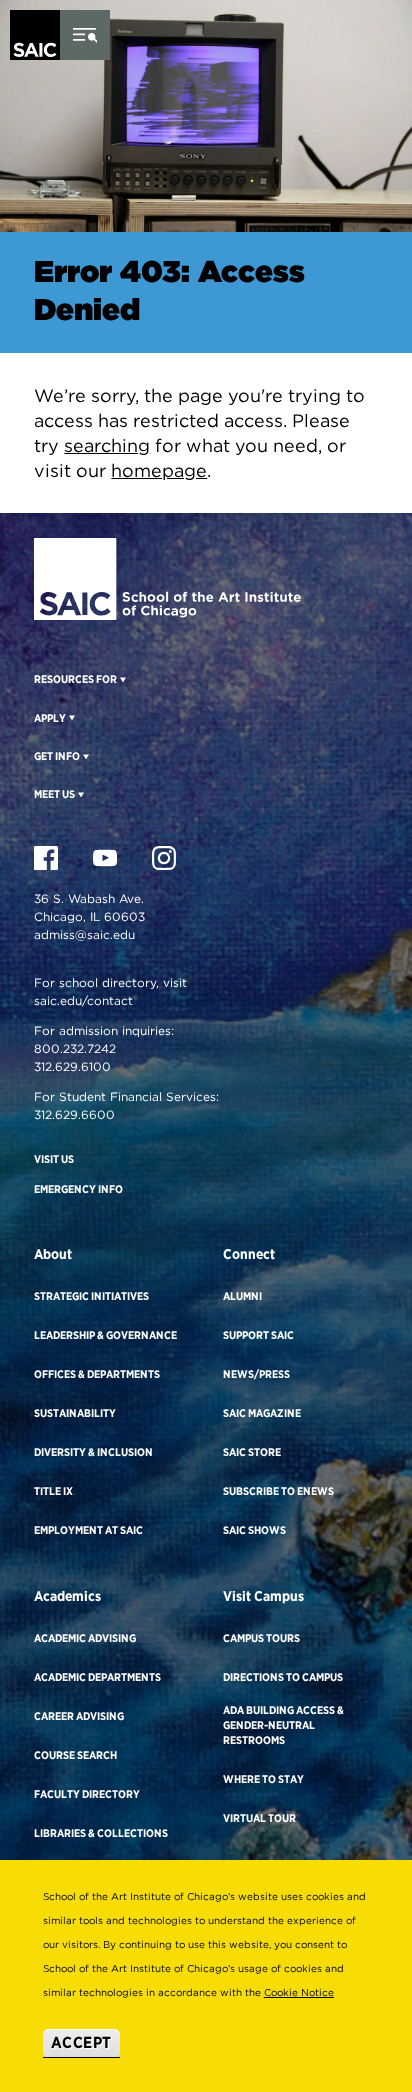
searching (107, 445)
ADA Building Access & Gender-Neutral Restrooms (283, 1725)
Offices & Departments (97, 1374)
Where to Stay (263, 1779)
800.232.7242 (75, 1048)
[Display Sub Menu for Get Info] (84, 756)
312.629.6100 (72, 1066)
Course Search (75, 1755)
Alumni (242, 1296)
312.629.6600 (74, 1114)
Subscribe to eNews (278, 1491)
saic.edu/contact (83, 1000)
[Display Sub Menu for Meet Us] (79, 794)
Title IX (53, 1491)
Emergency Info (78, 1189)
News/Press (256, 1374)
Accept (81, 2042)
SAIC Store (252, 1452)
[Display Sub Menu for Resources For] (121, 679)
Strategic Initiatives (91, 1296)
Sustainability (75, 1413)
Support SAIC (258, 1335)
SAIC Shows (254, 1530)
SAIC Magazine (262, 1413)
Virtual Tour (259, 1818)
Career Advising (79, 1716)
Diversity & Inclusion (93, 1452)
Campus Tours (261, 1638)
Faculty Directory (87, 1794)
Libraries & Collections (101, 1833)
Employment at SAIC (88, 1530)
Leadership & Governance (105, 1335)
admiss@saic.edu (84, 934)
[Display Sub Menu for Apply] (70, 717)
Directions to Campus (283, 1677)
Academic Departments (97, 1677)
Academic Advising (85, 1638)
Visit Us (54, 1159)
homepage (159, 470)
